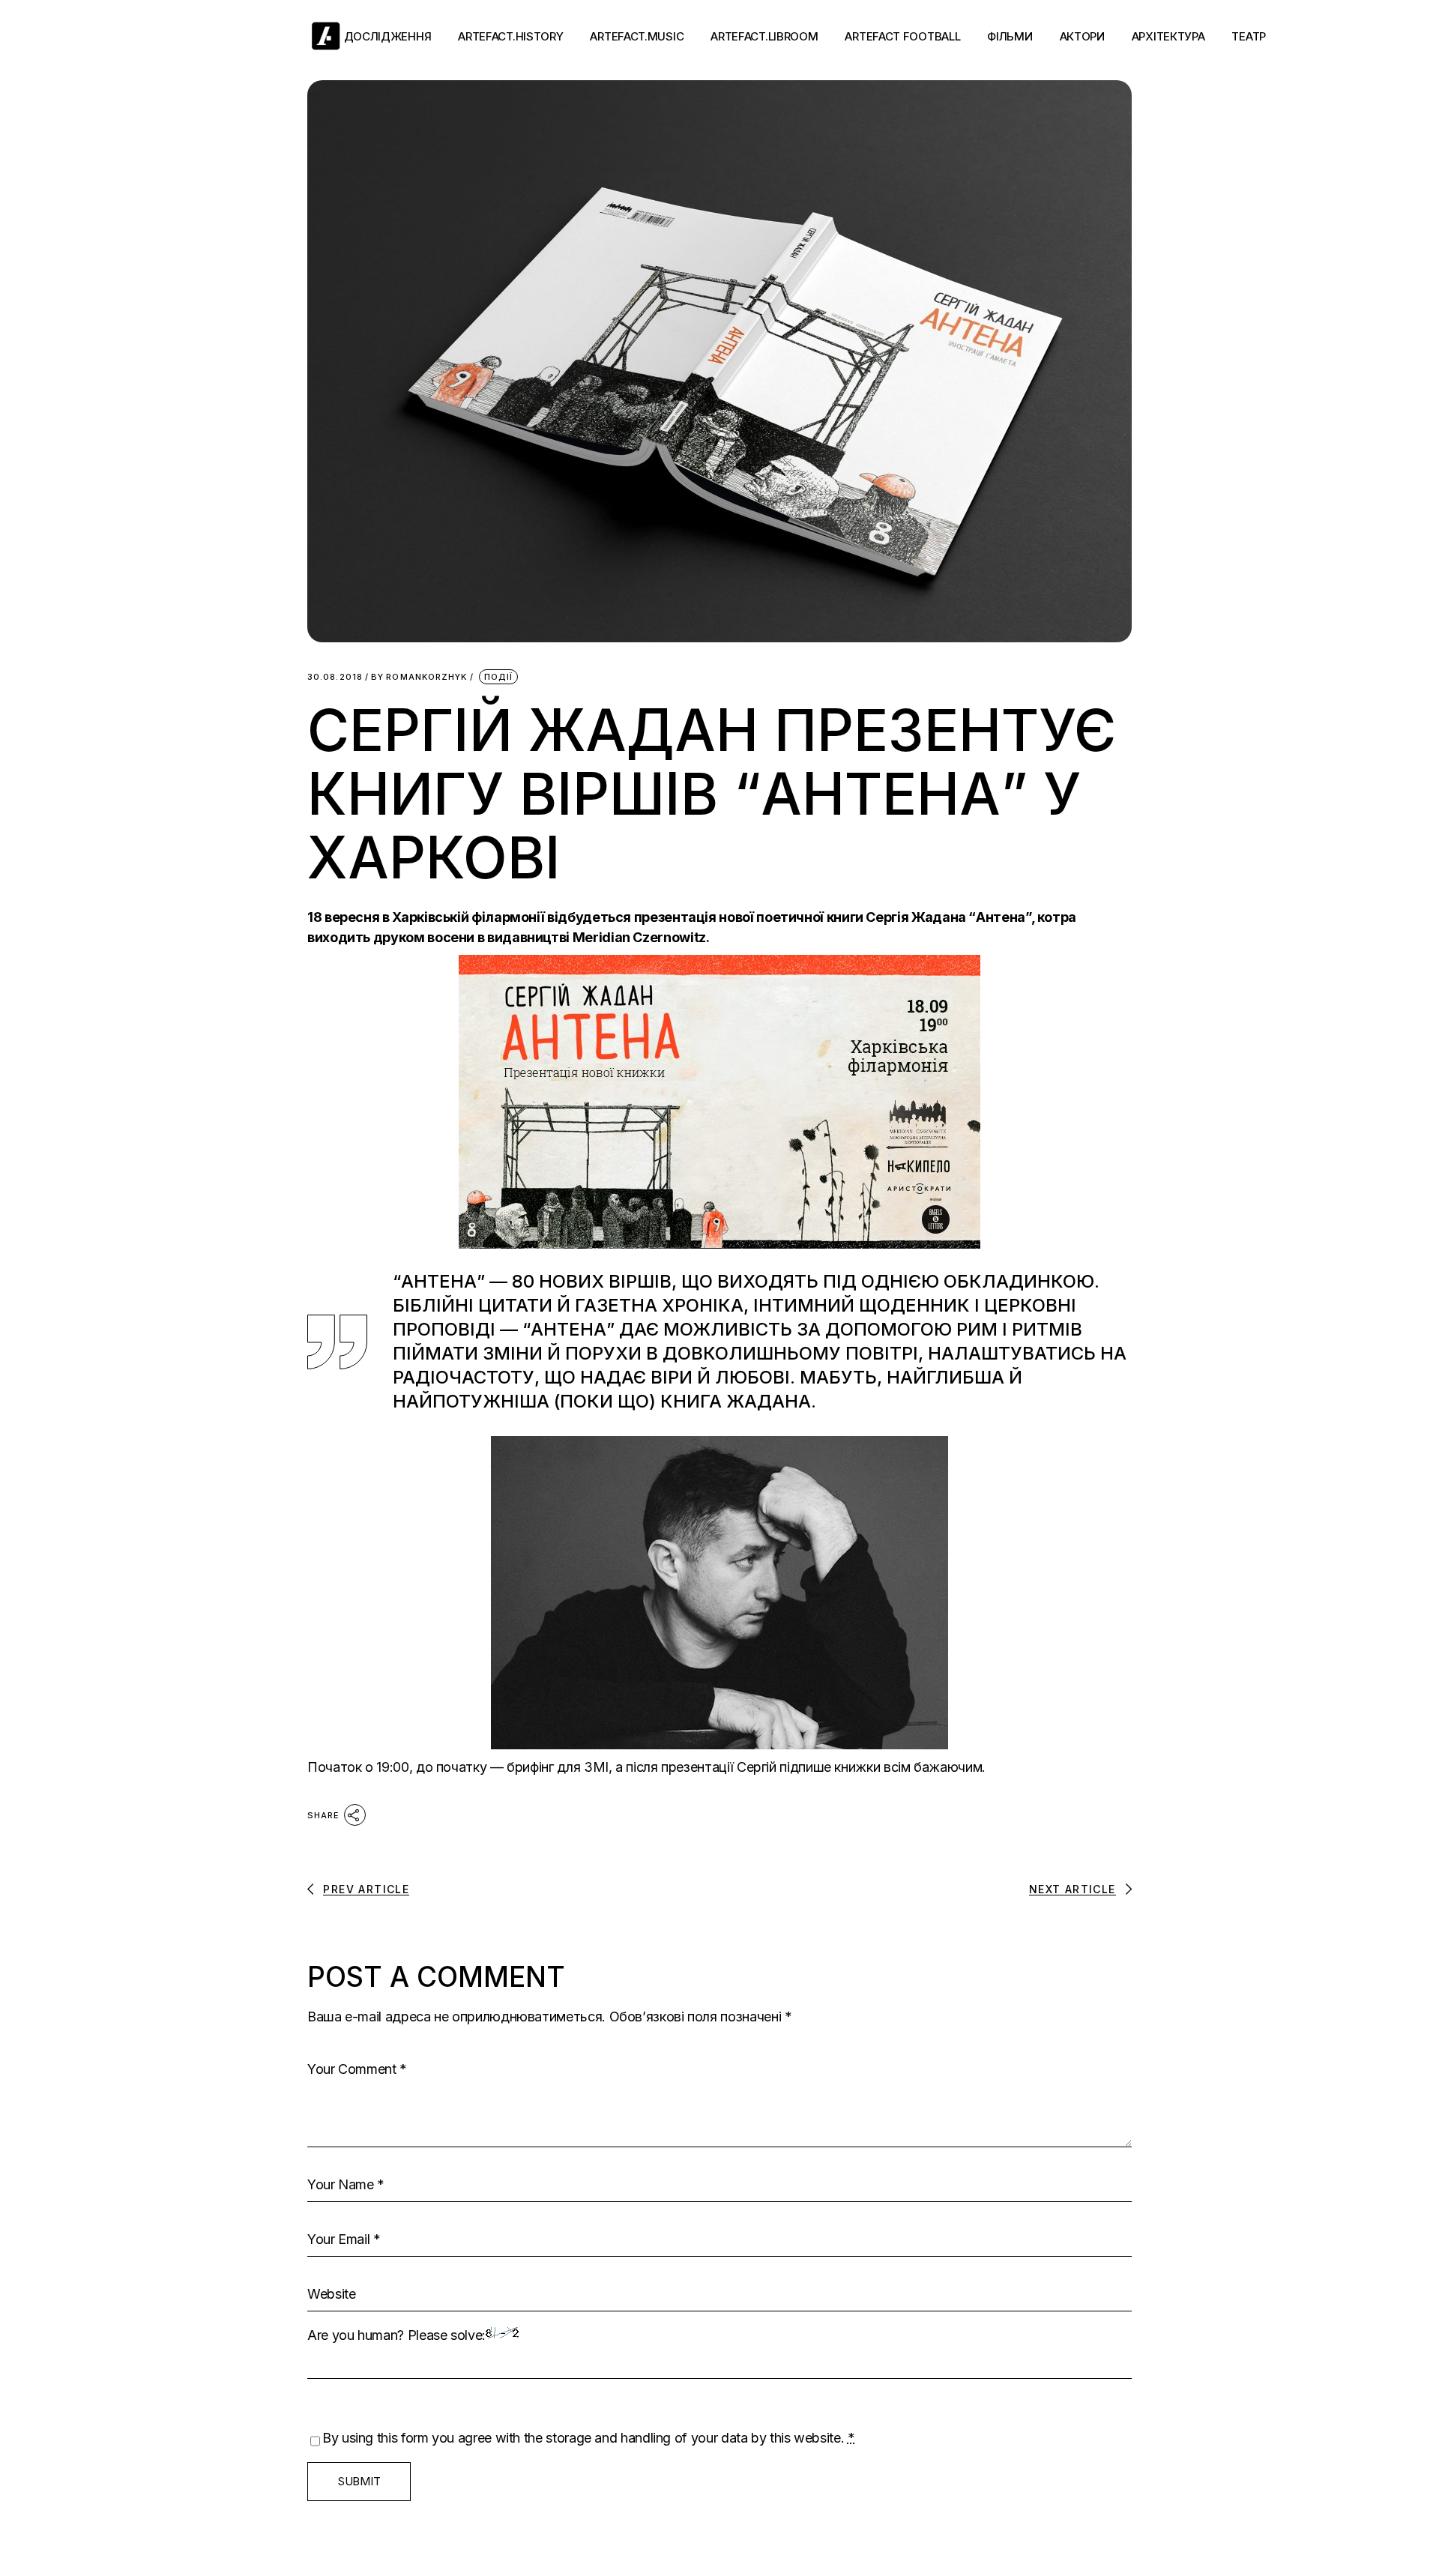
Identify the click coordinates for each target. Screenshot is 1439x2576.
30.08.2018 (335, 677)
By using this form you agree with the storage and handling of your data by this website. (589, 2438)
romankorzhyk (419, 677)
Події (499, 677)
